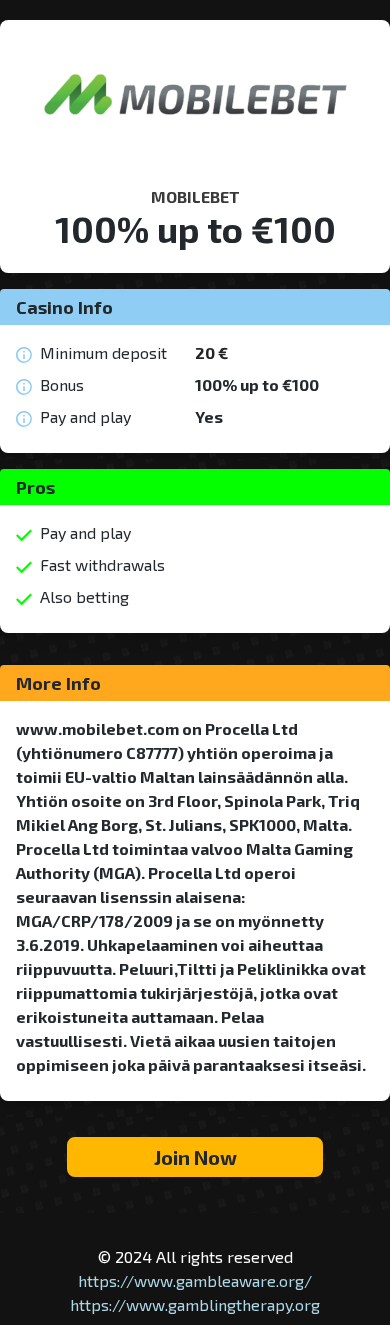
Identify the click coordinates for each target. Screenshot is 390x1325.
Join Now (195, 1157)
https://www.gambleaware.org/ (195, 1280)
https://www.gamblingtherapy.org (195, 1304)
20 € (211, 352)
